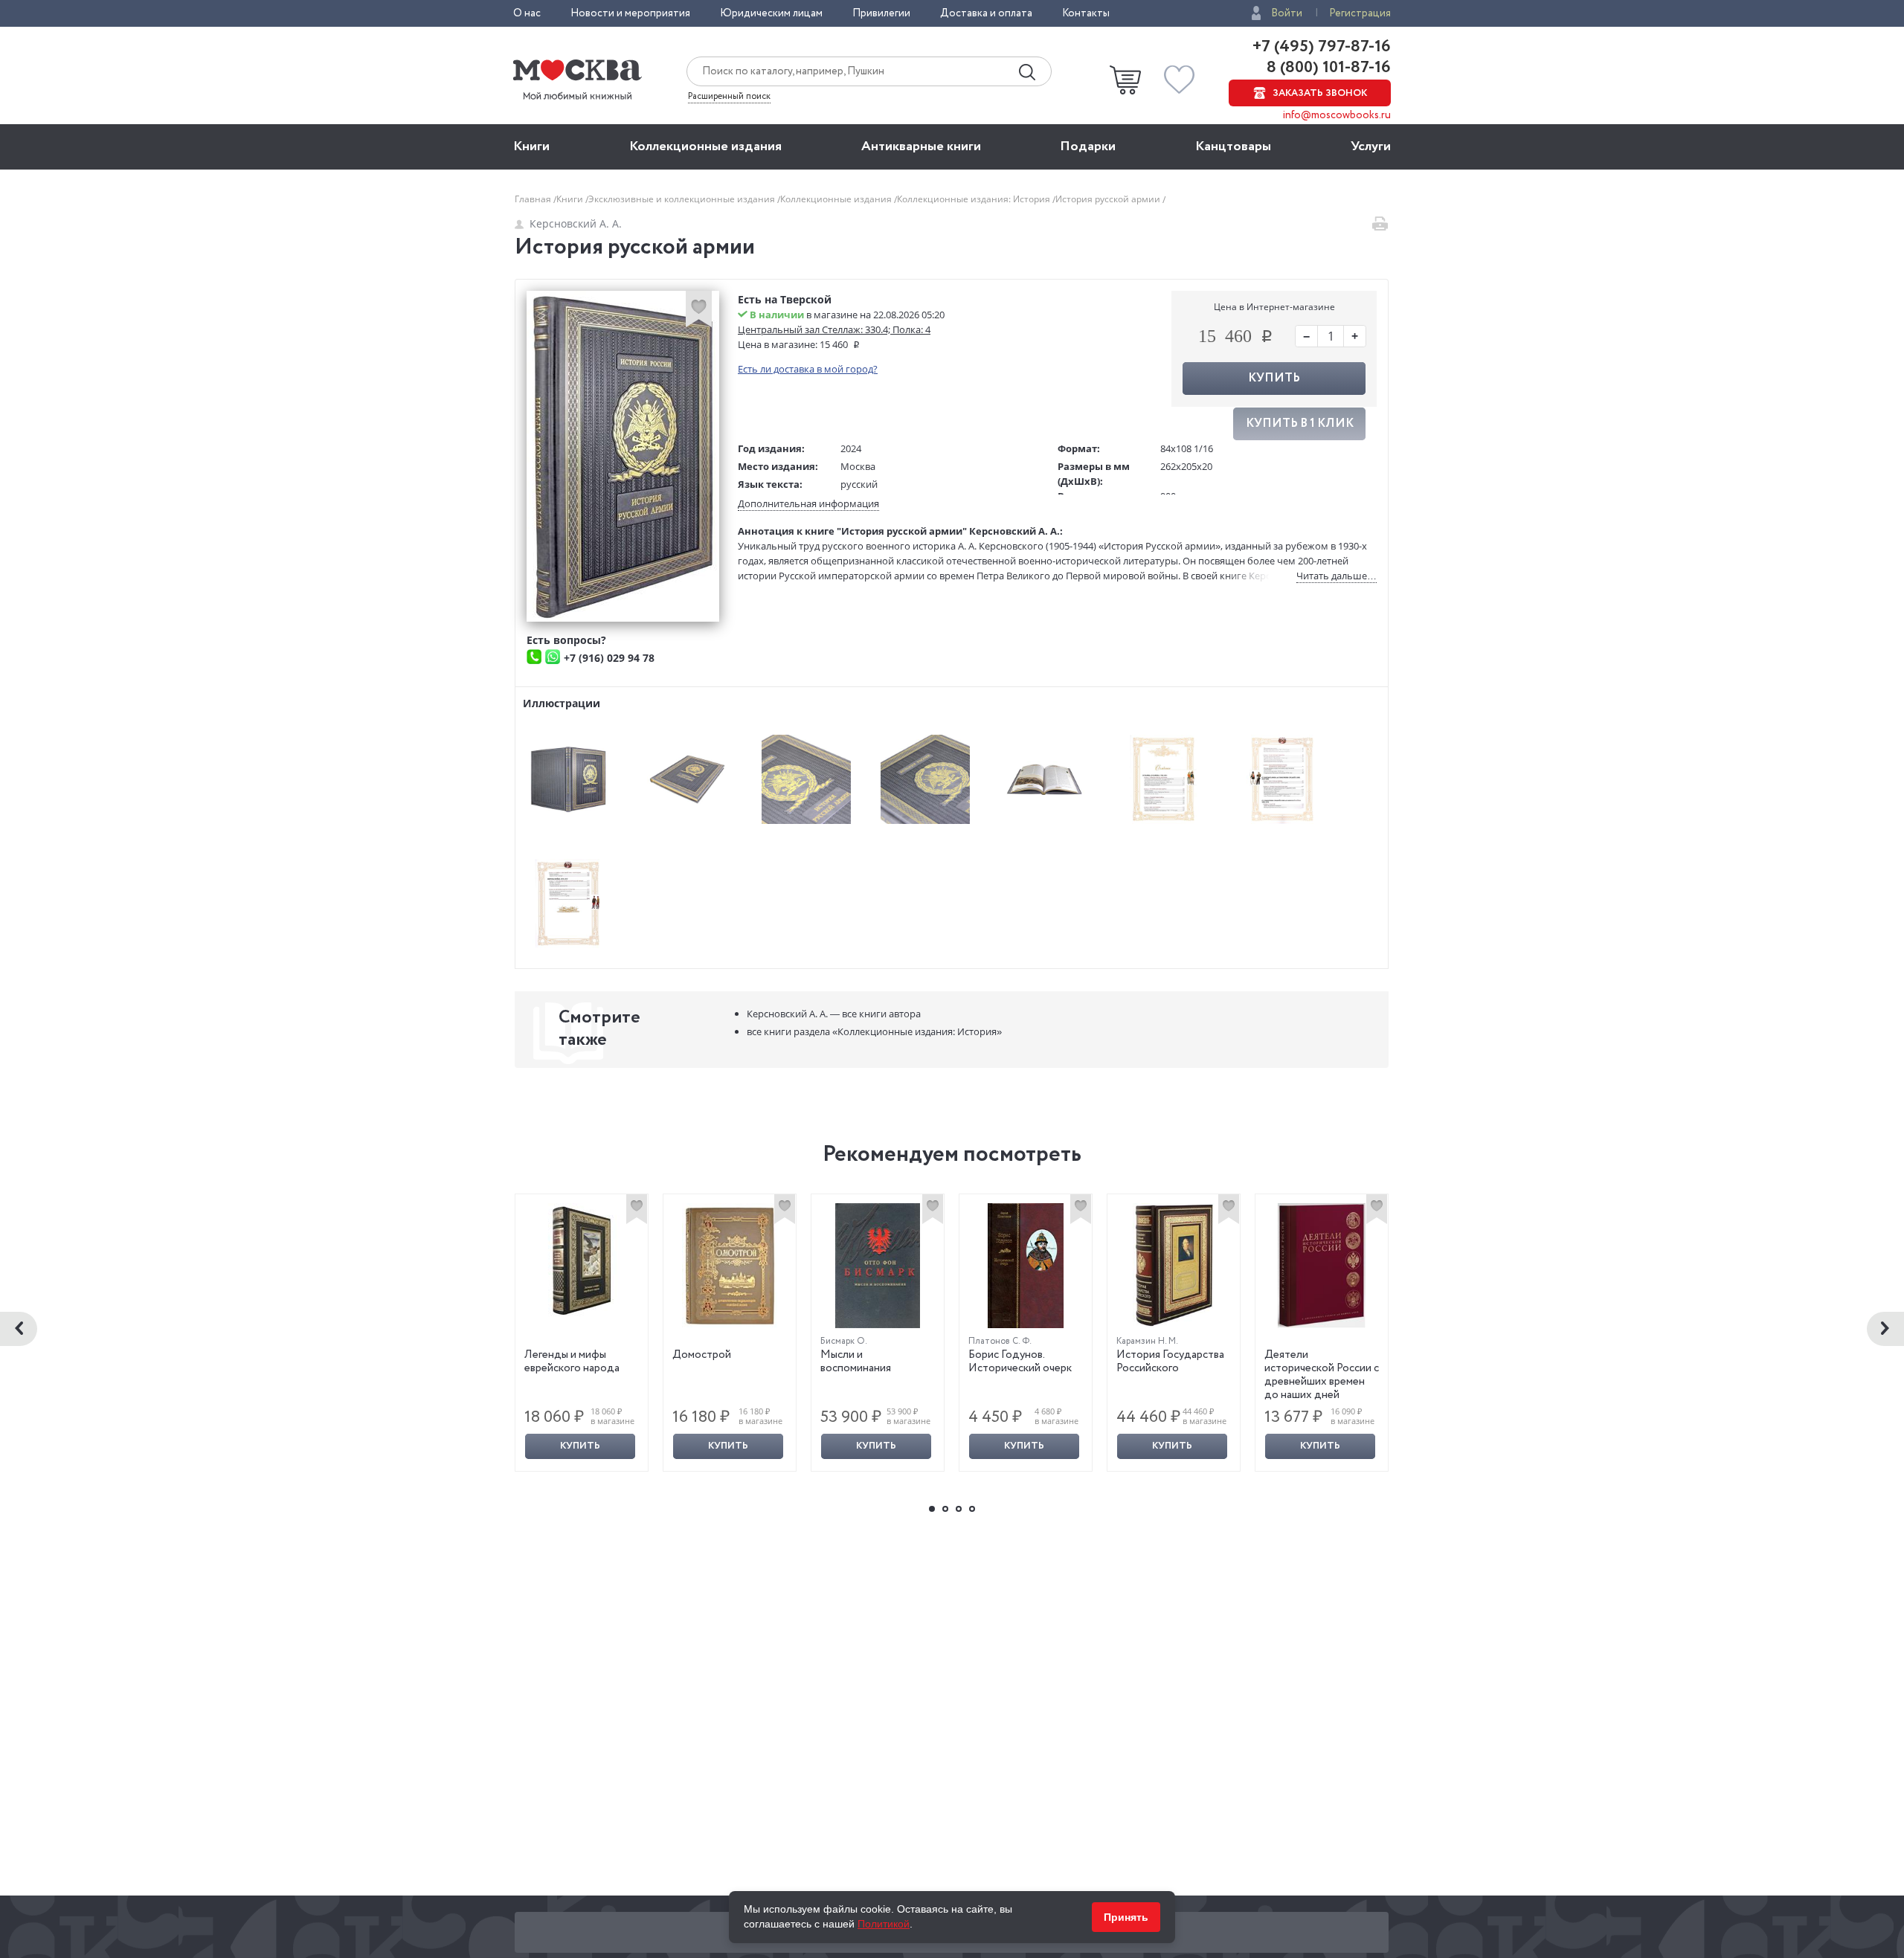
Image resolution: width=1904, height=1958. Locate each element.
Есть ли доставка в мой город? (808, 369)
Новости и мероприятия (630, 13)
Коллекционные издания (705, 146)
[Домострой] (730, 1266)
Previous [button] (19, 1329)
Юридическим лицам (771, 13)
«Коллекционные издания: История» (874, 1031)
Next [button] (1885, 1329)
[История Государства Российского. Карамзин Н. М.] (1174, 1266)
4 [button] (972, 1509)
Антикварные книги (921, 146)
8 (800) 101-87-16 (1327, 68)
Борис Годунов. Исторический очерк (1020, 1362)
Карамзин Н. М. (1147, 1341)
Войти (1287, 13)
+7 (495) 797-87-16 (1322, 47)
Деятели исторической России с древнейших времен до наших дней (1322, 1375)
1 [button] (932, 1509)
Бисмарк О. (844, 1341)
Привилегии (881, 13)
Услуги (1371, 146)
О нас (527, 13)
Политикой (884, 1924)
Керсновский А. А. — (834, 1014)
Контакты (1086, 13)
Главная (534, 199)
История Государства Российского (1170, 1362)
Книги (531, 146)
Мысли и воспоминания (856, 1362)
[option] (582, 1333)
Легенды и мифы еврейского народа (572, 1362)
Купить (580, 1446)
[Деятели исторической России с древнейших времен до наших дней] (1322, 1266)
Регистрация (1360, 13)
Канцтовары (1233, 146)
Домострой (702, 1355)
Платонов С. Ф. (1000, 1341)
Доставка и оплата (986, 13)
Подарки (1088, 146)
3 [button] (959, 1509)
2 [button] (945, 1509)
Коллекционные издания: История (975, 199)
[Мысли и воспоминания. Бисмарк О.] (878, 1266)
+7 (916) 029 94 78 (609, 658)
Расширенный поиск (729, 97)
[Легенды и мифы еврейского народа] (582, 1260)
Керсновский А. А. (576, 223)
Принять (1126, 1917)
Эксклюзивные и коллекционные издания (683, 199)
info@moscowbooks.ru (1337, 115)
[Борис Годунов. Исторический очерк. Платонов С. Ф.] (1026, 1266)
